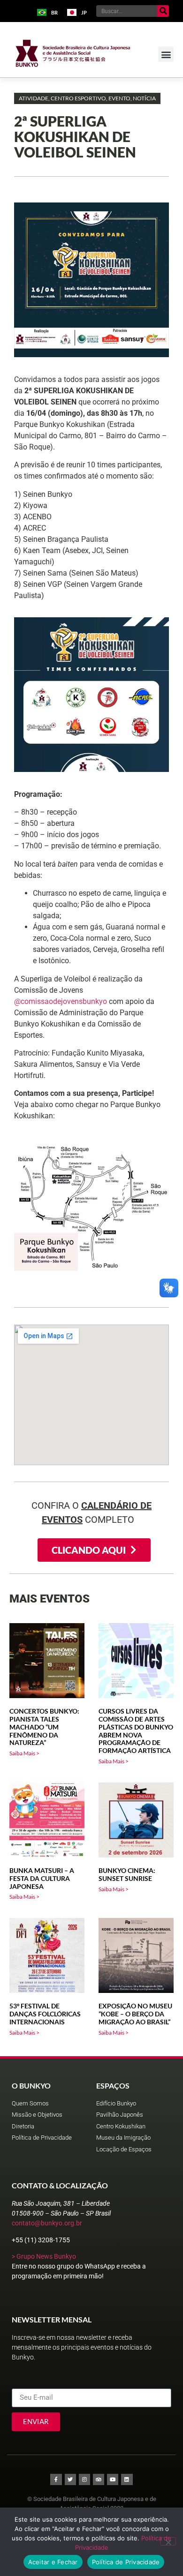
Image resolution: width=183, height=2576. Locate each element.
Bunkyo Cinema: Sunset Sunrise (127, 1874)
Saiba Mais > (24, 1753)
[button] (166, 54)
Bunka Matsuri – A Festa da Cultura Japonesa (42, 1878)
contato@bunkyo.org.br (47, 2223)
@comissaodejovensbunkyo (61, 1001)
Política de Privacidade (126, 2562)
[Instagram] (84, 2479)
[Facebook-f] (56, 2479)
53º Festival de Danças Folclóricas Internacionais (45, 2014)
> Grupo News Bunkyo (44, 2256)
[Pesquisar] (163, 11)
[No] (168, 2541)
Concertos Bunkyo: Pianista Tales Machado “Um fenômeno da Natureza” (44, 1727)
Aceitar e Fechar (53, 2562)
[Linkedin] (127, 2479)
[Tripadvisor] (99, 2479)
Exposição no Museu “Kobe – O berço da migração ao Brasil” (135, 2014)
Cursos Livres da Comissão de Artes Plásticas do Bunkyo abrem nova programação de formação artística (136, 1731)
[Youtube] (113, 2479)
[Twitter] (70, 2479)
